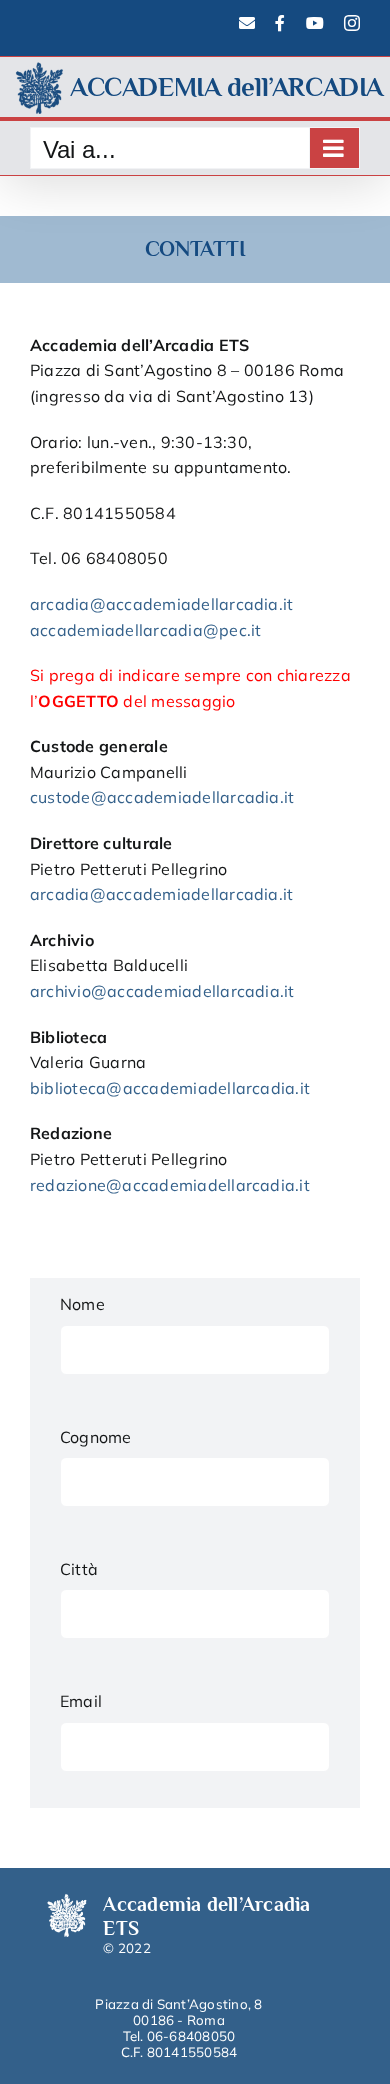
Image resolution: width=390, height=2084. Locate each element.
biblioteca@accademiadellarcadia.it (170, 1088)
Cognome (96, 1437)
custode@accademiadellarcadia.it (162, 797)
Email (81, 1701)
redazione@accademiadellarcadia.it (170, 1185)
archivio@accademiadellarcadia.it (162, 991)
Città (79, 1569)
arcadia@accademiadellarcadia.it (161, 604)
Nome (82, 1304)
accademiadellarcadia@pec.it (145, 630)
